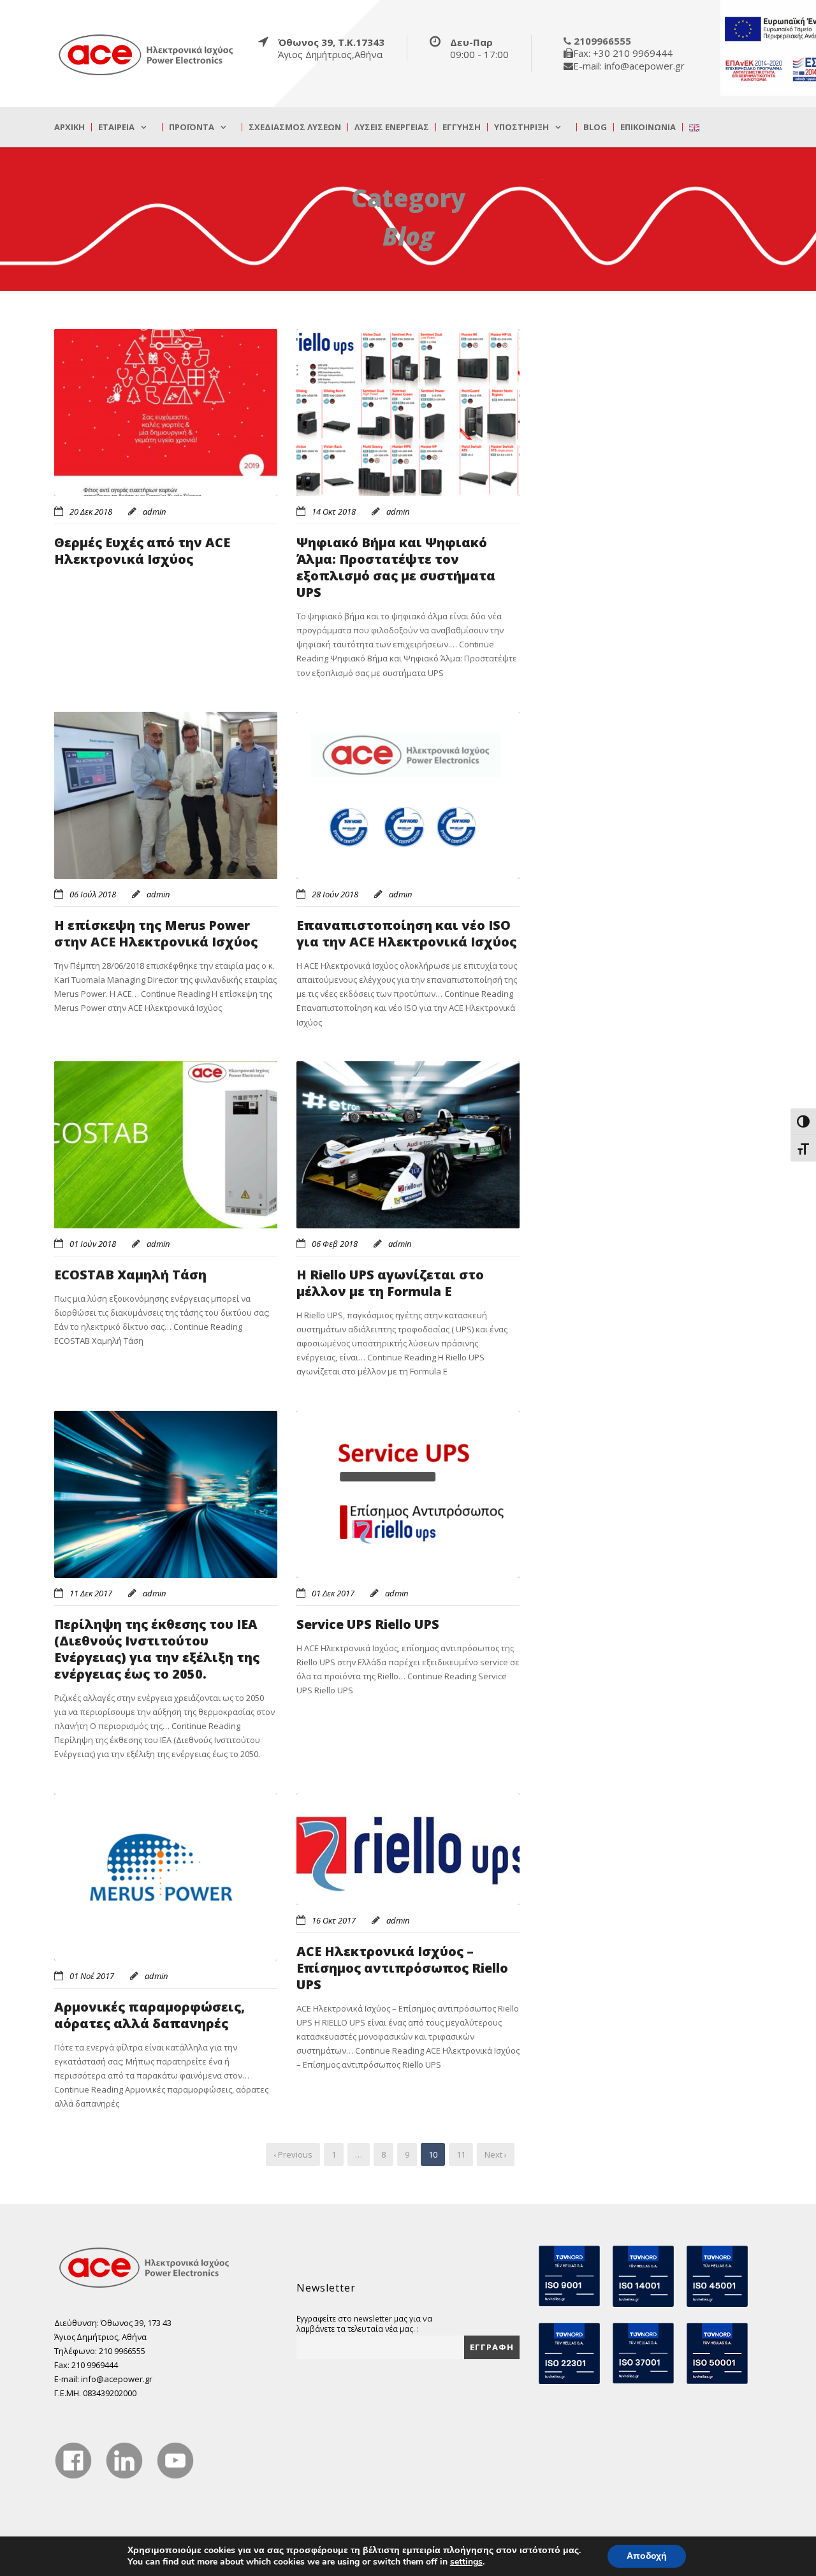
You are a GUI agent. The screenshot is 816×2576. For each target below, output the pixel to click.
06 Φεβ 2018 (335, 1244)
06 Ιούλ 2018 (93, 894)
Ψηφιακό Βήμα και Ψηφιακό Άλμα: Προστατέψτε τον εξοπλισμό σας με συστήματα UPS (396, 567)
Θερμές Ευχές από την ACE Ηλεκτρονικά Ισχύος (142, 551)
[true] (147, 54)
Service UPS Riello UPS (368, 1624)
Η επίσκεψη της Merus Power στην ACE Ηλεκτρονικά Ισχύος (156, 933)
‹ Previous (293, 2154)
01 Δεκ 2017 (333, 1593)
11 (461, 2154)
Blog (595, 127)
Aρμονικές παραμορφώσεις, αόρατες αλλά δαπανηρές (149, 2015)
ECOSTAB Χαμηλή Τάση (130, 1275)
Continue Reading (407, 658)
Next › (496, 2154)
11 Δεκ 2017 (91, 1593)
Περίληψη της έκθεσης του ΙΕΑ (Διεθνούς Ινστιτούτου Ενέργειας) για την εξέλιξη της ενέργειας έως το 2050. (157, 1649)
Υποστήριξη (521, 127)
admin (154, 512)
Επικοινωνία (648, 127)
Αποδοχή (647, 2556)
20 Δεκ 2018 (91, 512)
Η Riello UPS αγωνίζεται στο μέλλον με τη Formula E (390, 1283)
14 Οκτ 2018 (334, 512)
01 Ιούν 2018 (93, 1244)
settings (466, 2562)
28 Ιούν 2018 (335, 894)
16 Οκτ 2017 (334, 1920)
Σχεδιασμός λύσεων (295, 127)
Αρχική (69, 127)
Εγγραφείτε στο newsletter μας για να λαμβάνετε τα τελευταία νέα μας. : (364, 2323)
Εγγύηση (462, 127)
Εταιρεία (116, 127)
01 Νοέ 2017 (92, 1976)
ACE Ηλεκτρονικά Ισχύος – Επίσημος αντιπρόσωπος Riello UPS (402, 1968)
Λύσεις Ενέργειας (392, 127)
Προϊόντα (192, 127)
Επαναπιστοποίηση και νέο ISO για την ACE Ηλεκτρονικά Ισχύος (406, 933)
